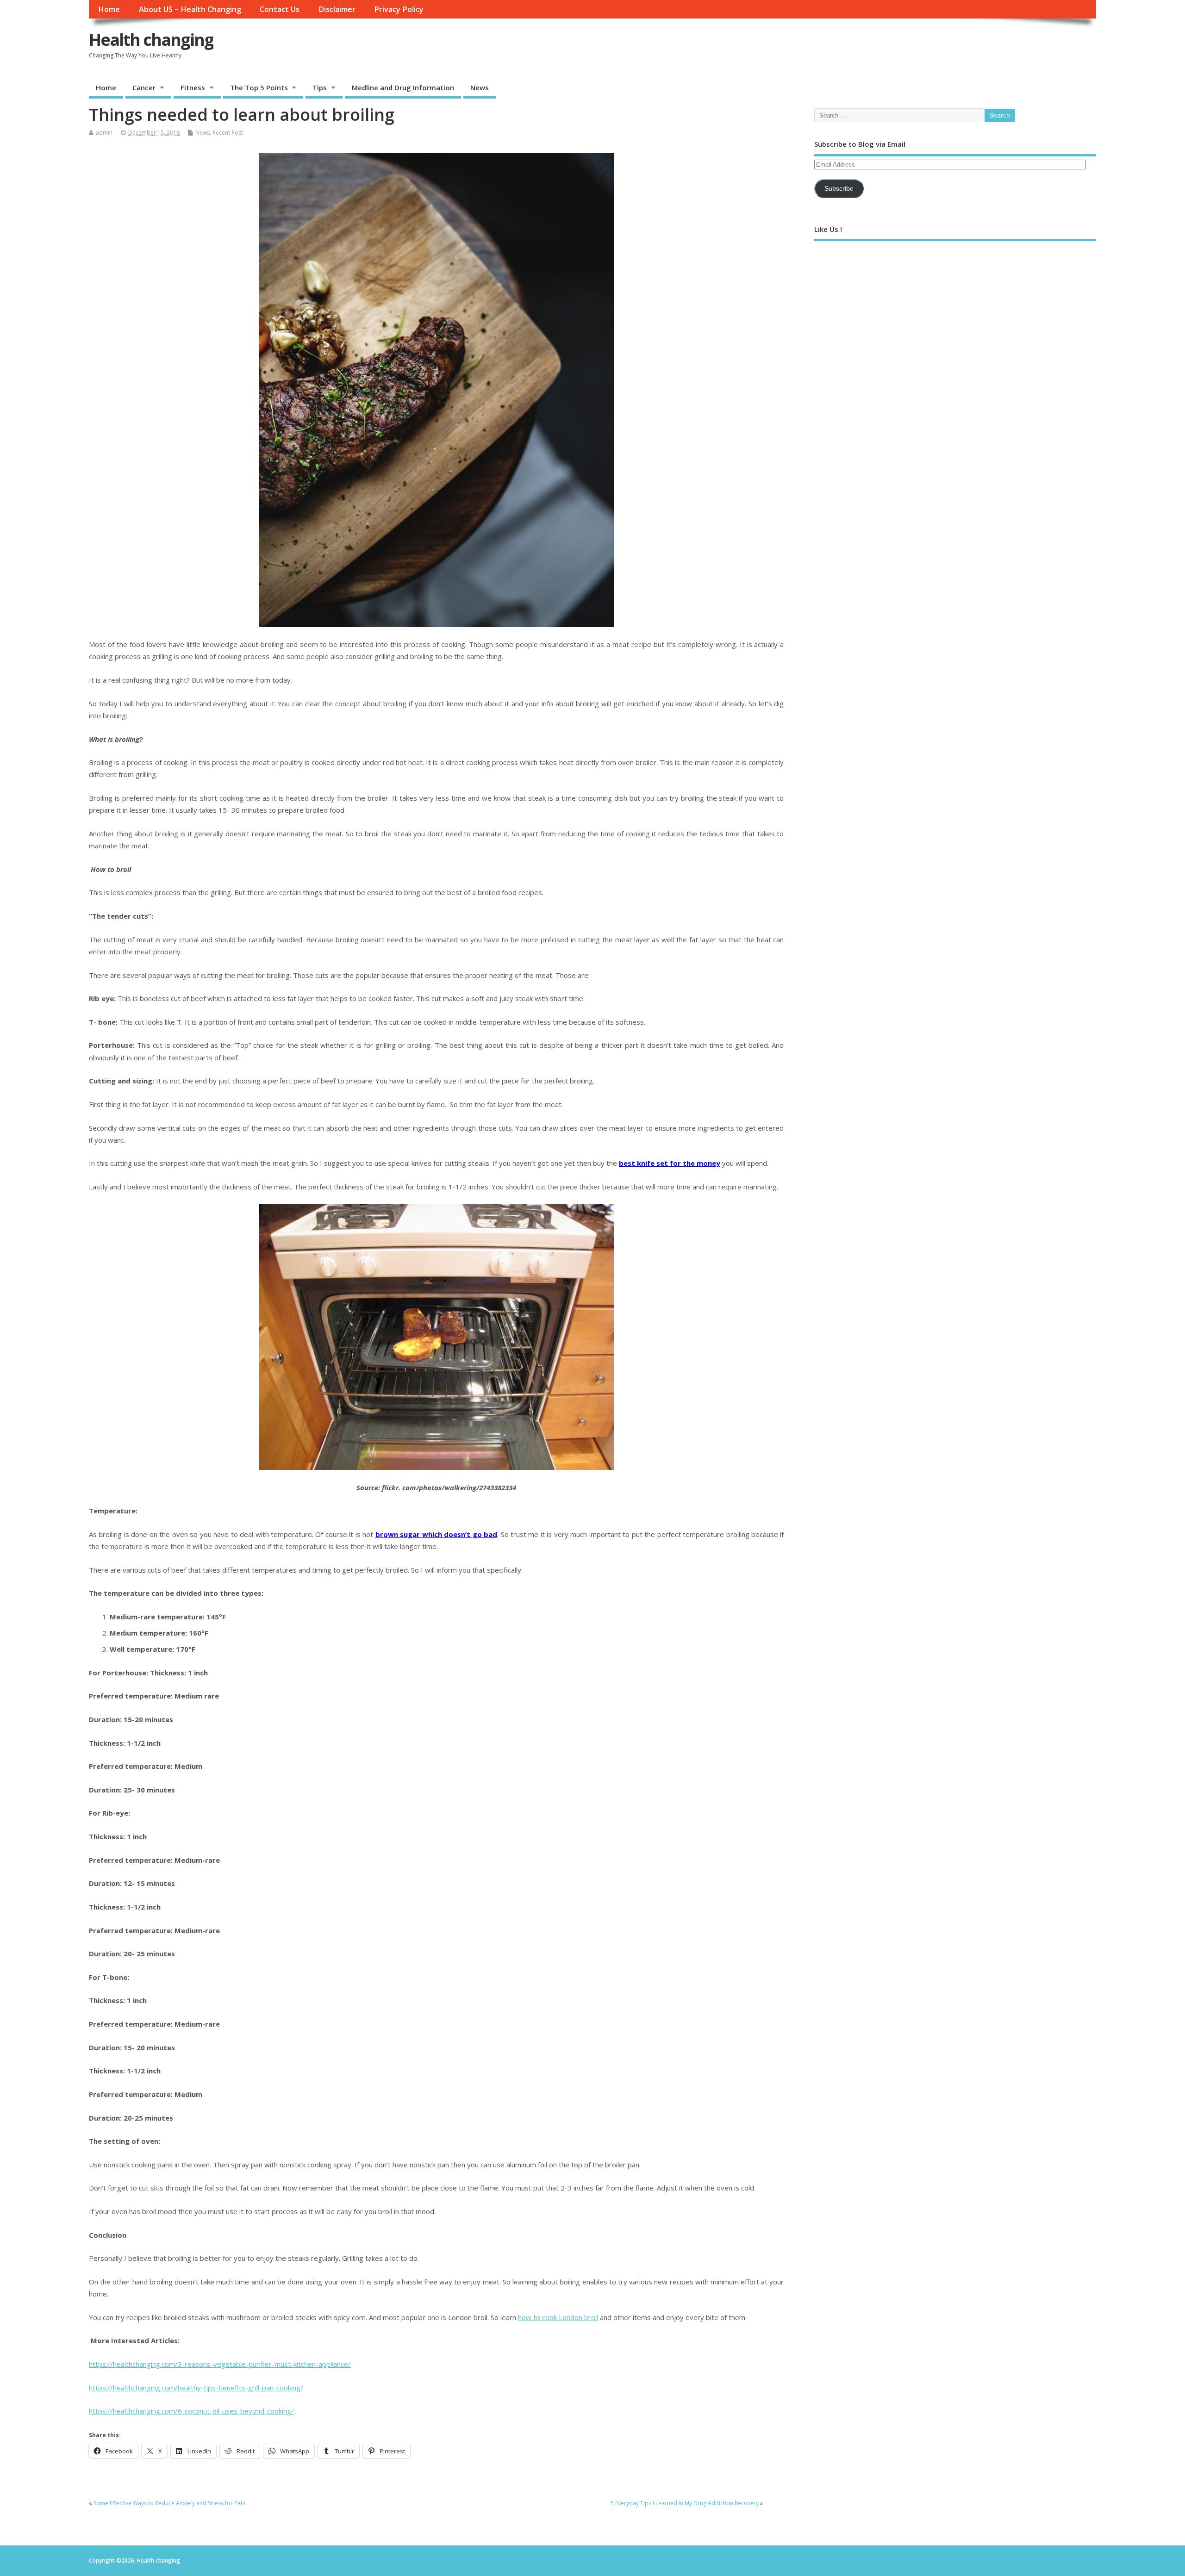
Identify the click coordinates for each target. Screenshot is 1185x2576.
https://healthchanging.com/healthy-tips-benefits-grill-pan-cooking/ (196, 2388)
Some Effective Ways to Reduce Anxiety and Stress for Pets (169, 2503)
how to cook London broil (558, 2317)
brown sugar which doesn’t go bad (436, 1534)
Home (109, 9)
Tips (320, 87)
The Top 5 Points (259, 87)
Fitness (193, 87)
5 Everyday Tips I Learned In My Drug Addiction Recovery (685, 2503)
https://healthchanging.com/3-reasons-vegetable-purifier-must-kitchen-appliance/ (220, 2364)
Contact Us (280, 9)
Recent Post (228, 133)
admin (104, 133)
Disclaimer (337, 9)
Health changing (151, 40)
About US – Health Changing (190, 9)
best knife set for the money (670, 1163)
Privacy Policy (399, 9)
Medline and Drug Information (403, 87)
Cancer (144, 87)
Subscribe (839, 189)
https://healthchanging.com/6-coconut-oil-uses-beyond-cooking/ (191, 2411)
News (480, 87)
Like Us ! (828, 229)
